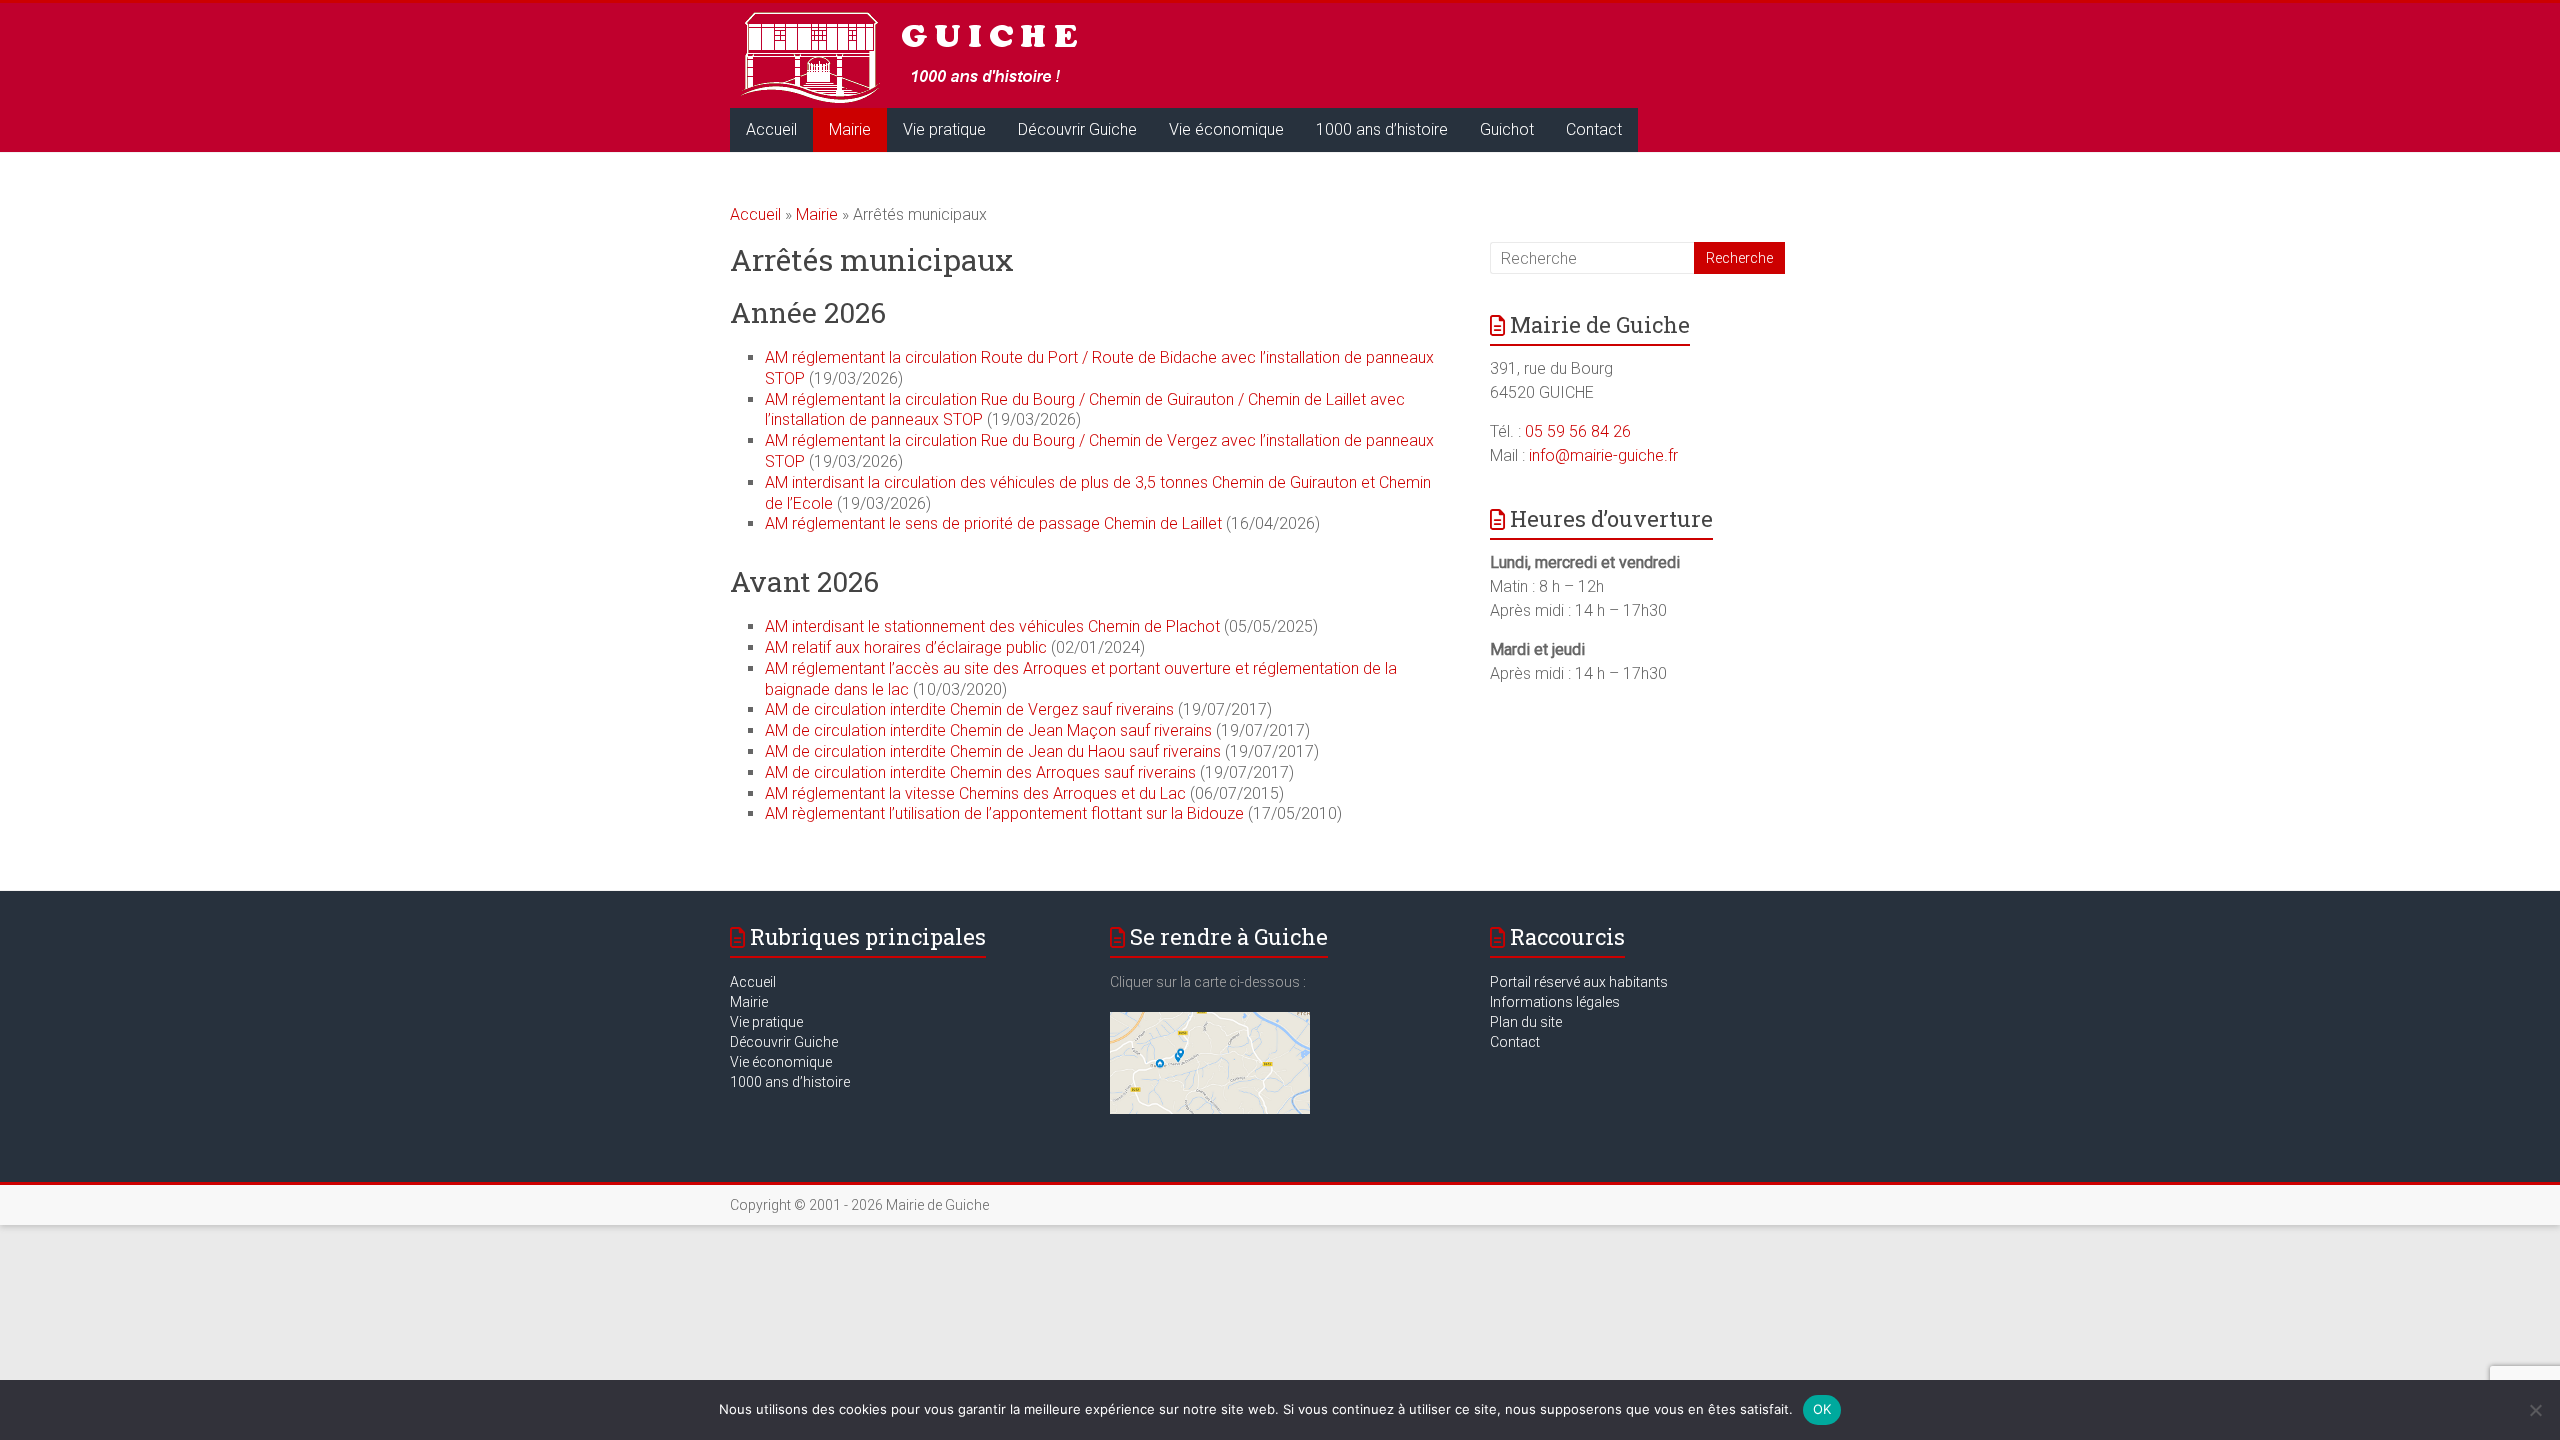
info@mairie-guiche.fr (1603, 455)
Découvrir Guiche (1077, 129)
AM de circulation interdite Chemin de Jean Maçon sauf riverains (990, 730)
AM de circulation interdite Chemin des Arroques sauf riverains (980, 772)
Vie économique (1226, 129)
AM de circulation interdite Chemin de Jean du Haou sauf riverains (993, 751)
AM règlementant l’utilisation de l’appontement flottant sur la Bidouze (1004, 813)
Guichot (1507, 129)
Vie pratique (944, 129)
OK (1822, 1409)
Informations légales (1555, 1002)
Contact (1594, 129)
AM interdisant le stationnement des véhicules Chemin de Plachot (992, 626)
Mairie (850, 129)
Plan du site (1526, 1022)
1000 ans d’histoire (1382, 129)
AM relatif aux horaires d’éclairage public (906, 647)
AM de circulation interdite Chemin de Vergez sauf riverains (969, 709)
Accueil (771, 129)
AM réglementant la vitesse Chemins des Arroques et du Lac (975, 793)
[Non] (2535, 1410)
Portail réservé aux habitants (1579, 982)
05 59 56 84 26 (1578, 431)
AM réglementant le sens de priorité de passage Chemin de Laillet (993, 523)
